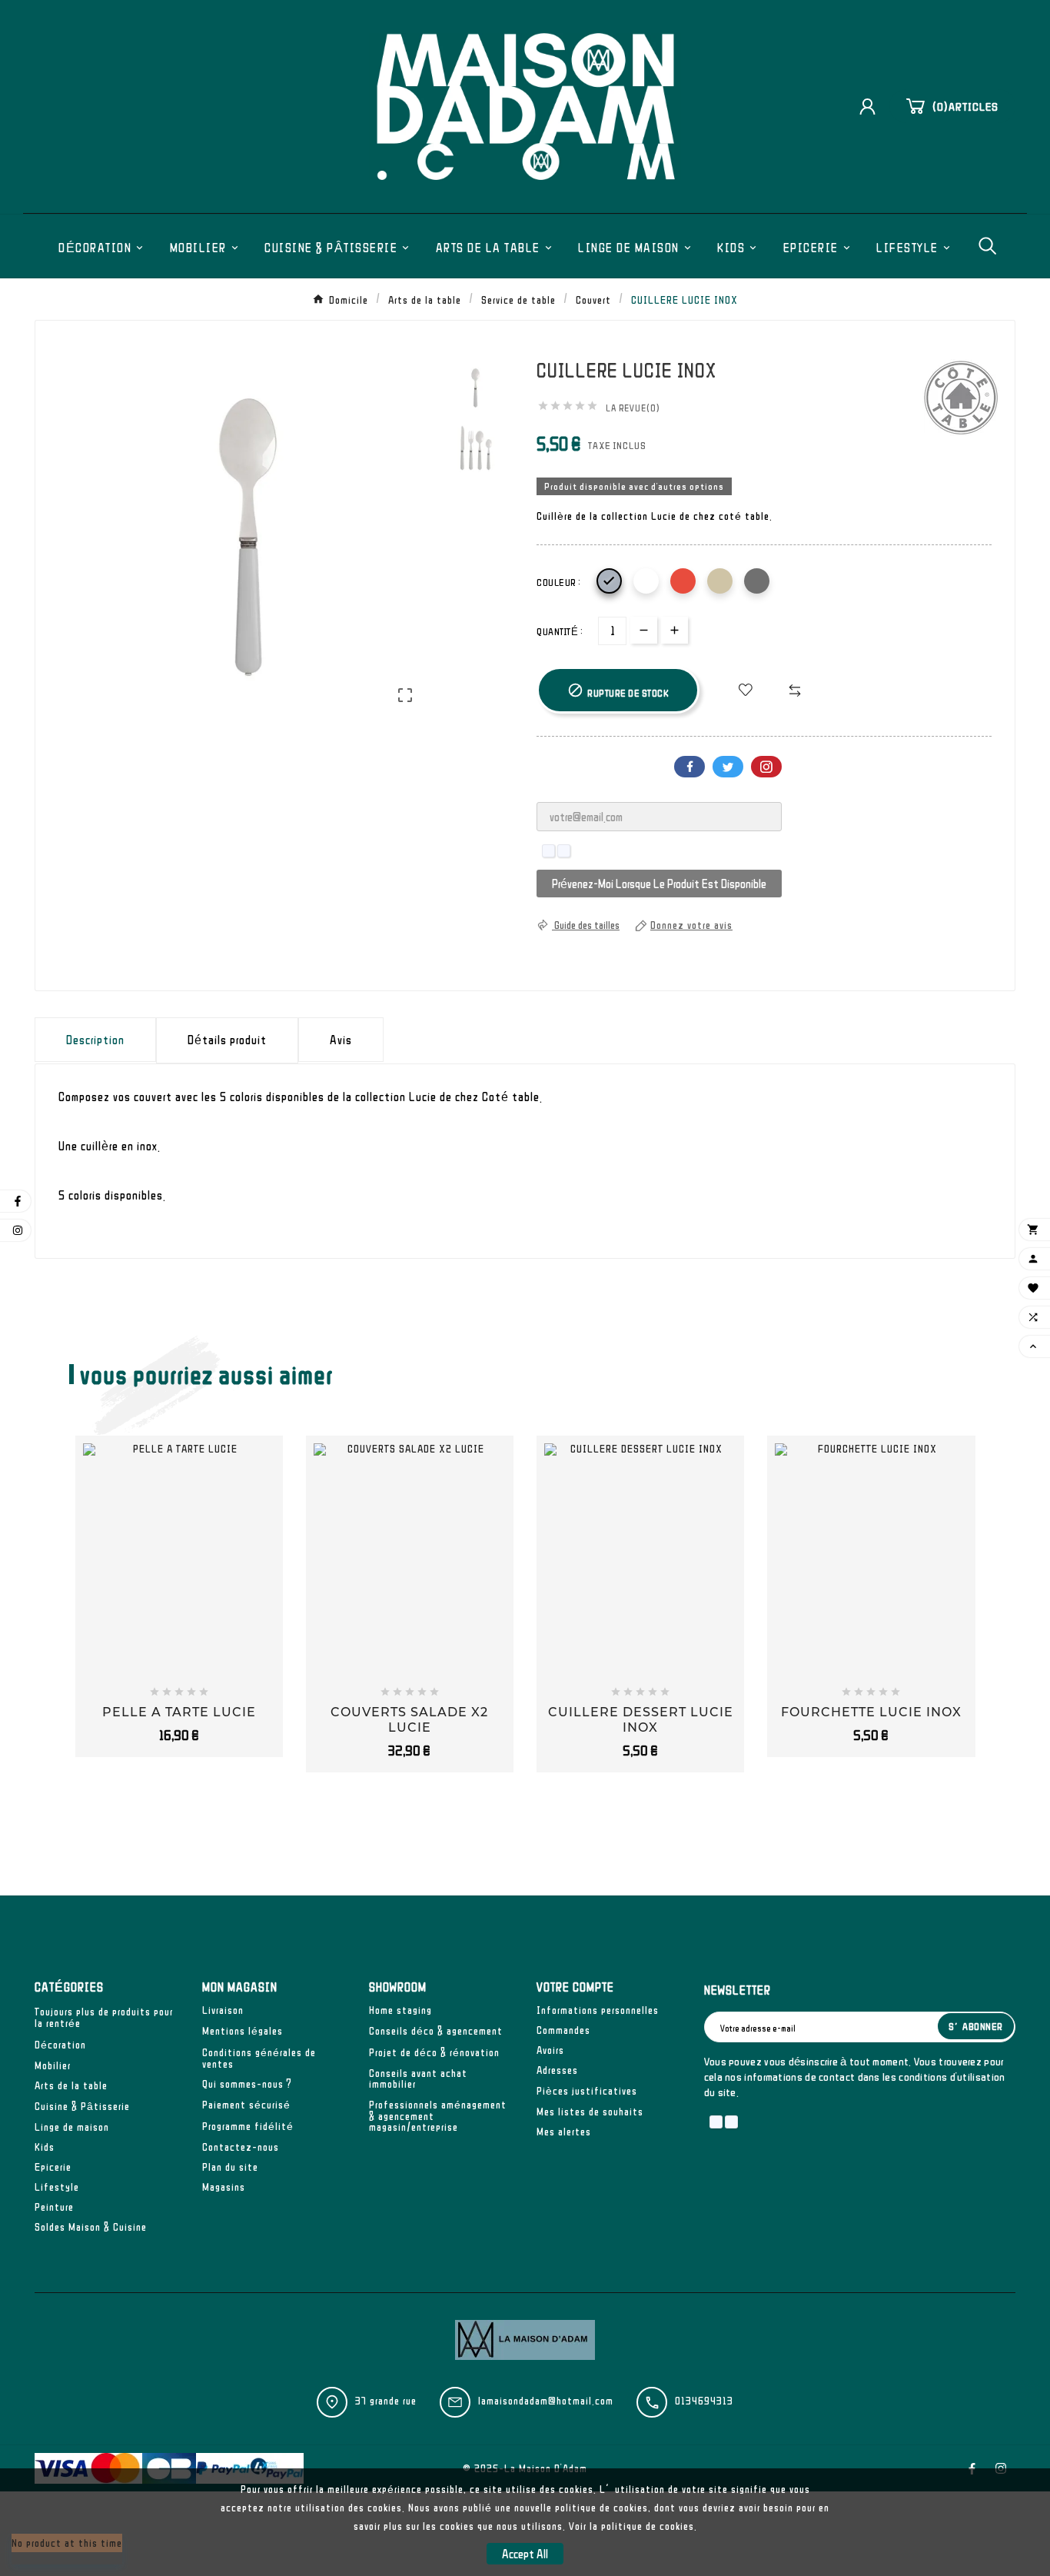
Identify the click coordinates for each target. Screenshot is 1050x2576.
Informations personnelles (598, 2010)
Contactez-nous (241, 2147)
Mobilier (53, 2065)
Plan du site (230, 2167)
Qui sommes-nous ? (247, 2084)
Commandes (563, 2030)
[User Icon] (873, 107)
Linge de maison (72, 2127)
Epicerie (53, 2167)
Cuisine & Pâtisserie (82, 2106)
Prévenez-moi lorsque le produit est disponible (659, 884)
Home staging (400, 2010)
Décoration (60, 2045)
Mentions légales (243, 2031)
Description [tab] (95, 1040)
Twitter (728, 767)
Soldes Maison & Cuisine (91, 2227)
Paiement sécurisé (246, 2105)
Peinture (54, 2207)
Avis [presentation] (341, 1040)
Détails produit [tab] (227, 1040)
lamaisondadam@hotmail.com (546, 2401)
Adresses (557, 2070)
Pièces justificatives (587, 2091)
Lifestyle (57, 2187)
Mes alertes (564, 2132)
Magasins (224, 2187)
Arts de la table (71, 2085)
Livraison (223, 2010)
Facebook (689, 767)
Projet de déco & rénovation (434, 2052)
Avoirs (550, 2050)
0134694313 (704, 2401)
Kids (45, 2147)
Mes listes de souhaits (590, 2112)
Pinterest (766, 767)
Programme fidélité (248, 2126)
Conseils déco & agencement (436, 2031)
